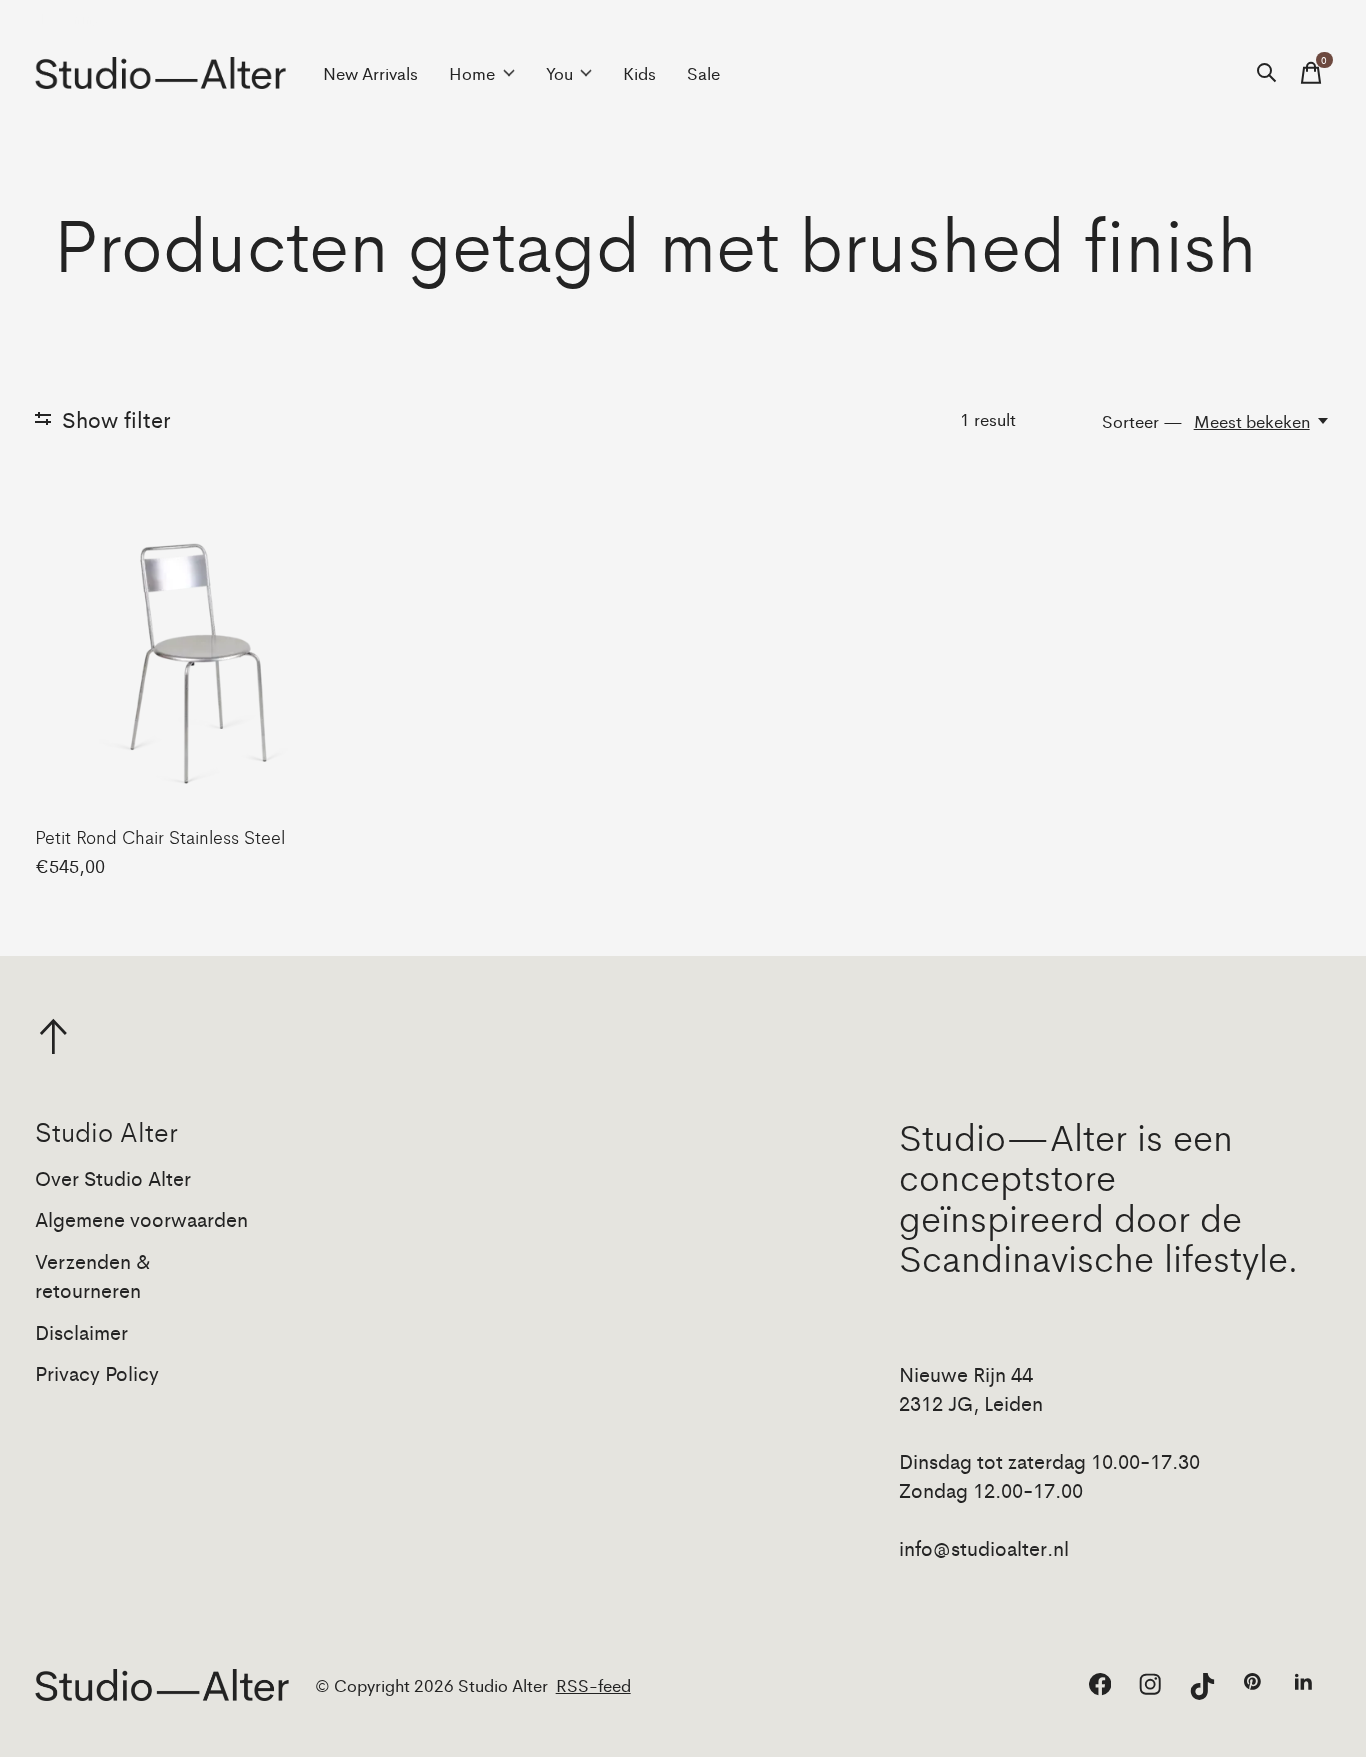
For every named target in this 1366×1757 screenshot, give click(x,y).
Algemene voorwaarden (141, 1218)
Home (472, 73)
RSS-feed (593, 1685)
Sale (703, 73)
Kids (639, 73)
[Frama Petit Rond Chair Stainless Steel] (189, 654)
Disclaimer (81, 1331)
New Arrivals (370, 73)
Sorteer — (1142, 421)
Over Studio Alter (113, 1177)
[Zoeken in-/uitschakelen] (1267, 73)
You (559, 73)
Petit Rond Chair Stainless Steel (160, 836)
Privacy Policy (97, 1372)
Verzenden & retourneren (93, 1275)
